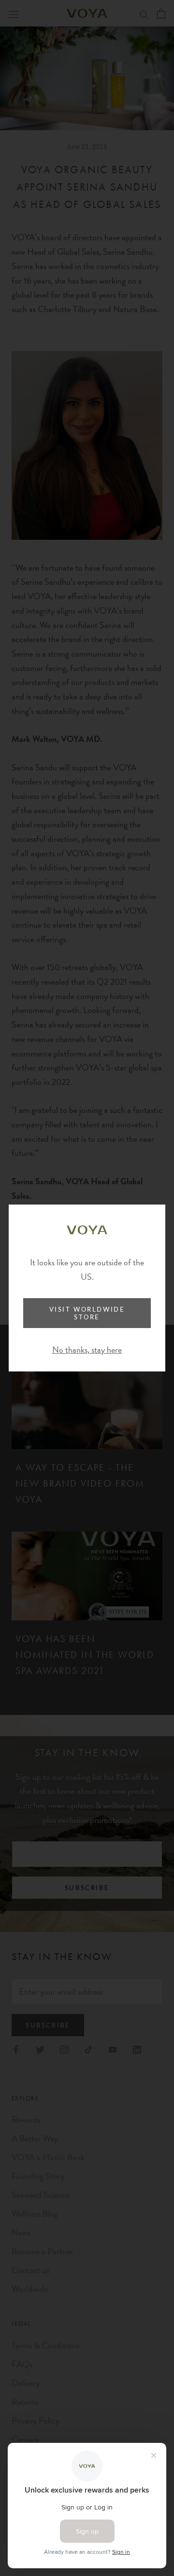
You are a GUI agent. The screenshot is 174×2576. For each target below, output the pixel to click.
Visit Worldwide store (87, 1313)
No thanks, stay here (87, 1350)
